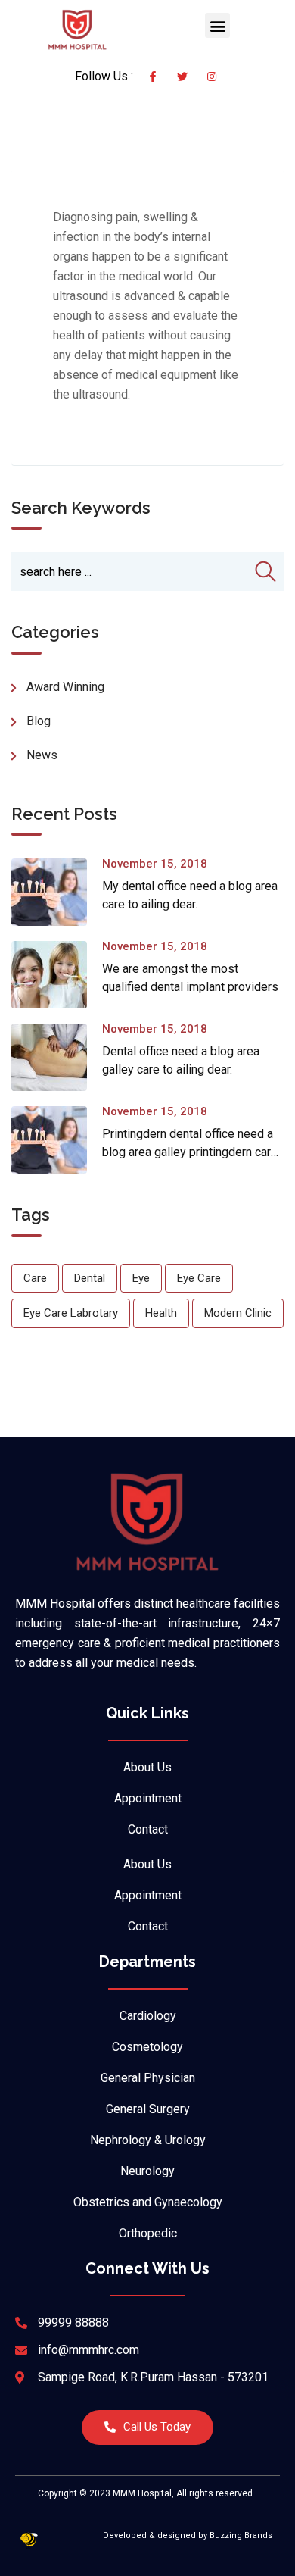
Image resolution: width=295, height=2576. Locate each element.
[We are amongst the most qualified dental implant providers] (57, 975)
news (42, 755)
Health (161, 1313)
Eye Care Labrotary (71, 1313)
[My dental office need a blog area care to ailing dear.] (57, 892)
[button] (217, 25)
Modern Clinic (238, 1313)
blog (39, 721)
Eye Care (199, 1278)
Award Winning (65, 687)
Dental (90, 1278)
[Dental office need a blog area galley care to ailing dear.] (57, 1057)
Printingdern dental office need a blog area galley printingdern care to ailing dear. (190, 1152)
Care (35, 1278)
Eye (141, 1278)
